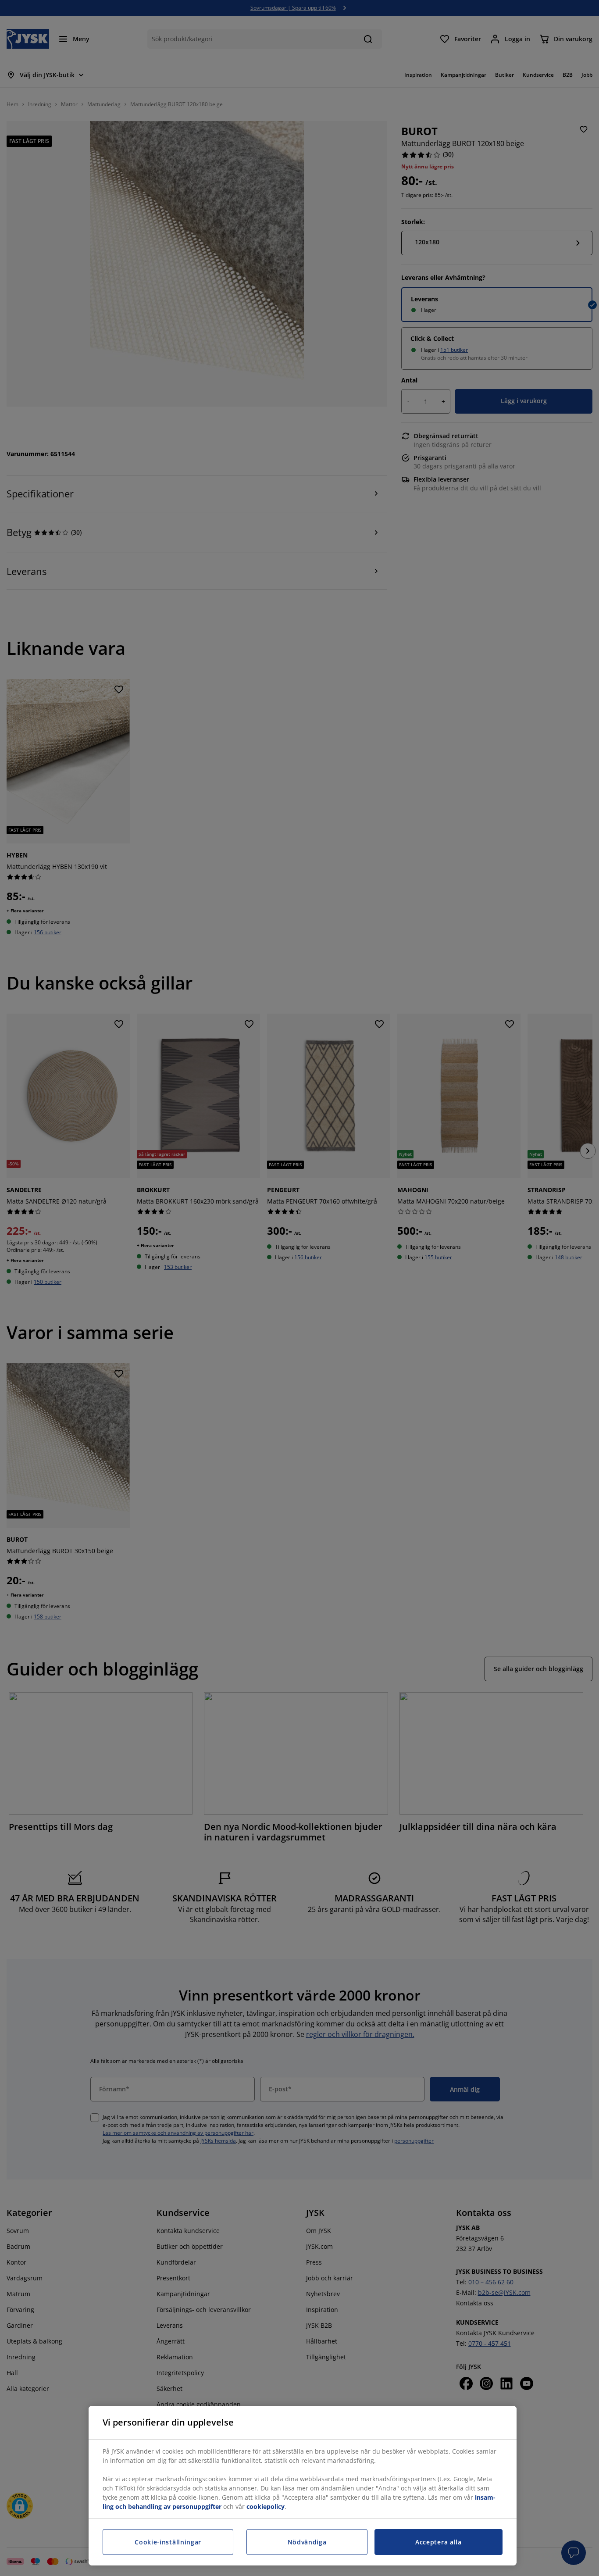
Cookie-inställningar (168, 2542)
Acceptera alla (439, 2542)
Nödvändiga (307, 2542)
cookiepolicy (266, 2506)
